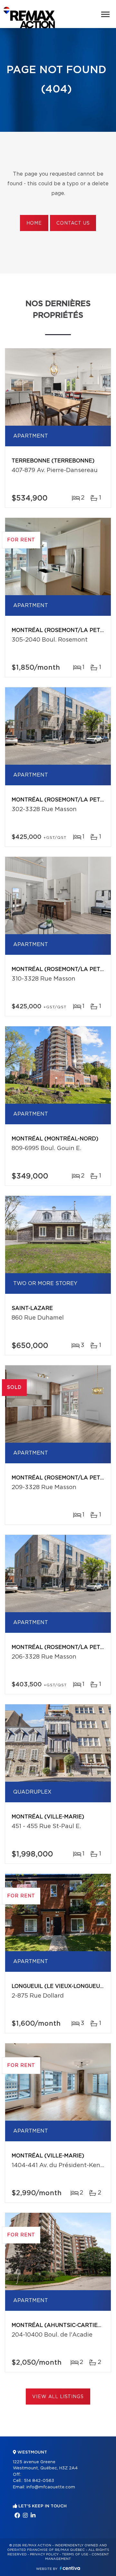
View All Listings (58, 2397)
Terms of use (75, 2554)
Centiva (70, 2568)
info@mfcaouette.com (51, 2487)
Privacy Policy (44, 2554)
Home (34, 223)
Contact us (73, 223)
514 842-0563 (39, 2481)
